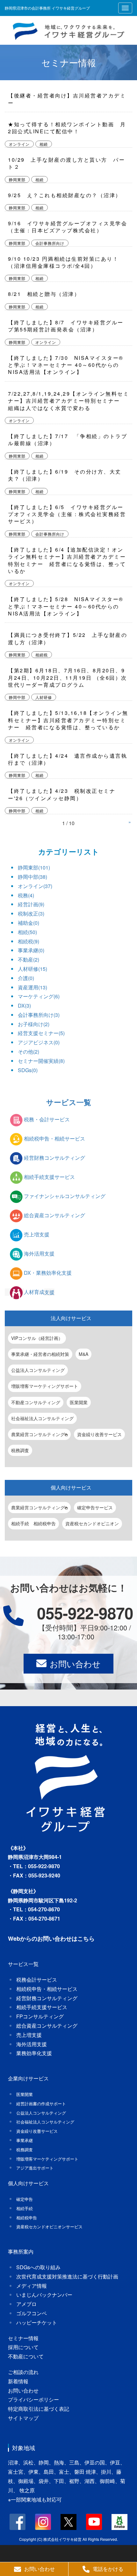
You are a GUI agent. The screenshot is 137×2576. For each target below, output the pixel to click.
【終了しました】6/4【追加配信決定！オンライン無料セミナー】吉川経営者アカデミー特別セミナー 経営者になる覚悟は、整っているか (67, 560)
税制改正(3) (31, 913)
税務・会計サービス (47, 1120)
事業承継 (25, 2140)
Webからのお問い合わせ (40, 1938)
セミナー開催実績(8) (41, 1061)
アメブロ (26, 2304)
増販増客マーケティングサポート (45, 1386)
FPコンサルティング (40, 2016)
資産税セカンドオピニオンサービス (49, 2227)
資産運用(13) (32, 987)
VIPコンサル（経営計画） (37, 1338)
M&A (83, 1354)
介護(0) (26, 978)
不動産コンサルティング (36, 1402)
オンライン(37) (35, 886)
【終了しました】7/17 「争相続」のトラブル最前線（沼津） (68, 440)
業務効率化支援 (34, 2053)
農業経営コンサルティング (38, 1434)
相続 (44, 144)
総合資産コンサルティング (54, 1215)
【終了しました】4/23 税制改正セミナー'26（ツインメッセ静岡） (62, 794)
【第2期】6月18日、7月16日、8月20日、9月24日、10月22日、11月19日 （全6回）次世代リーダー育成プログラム (68, 677)
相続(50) (27, 932)
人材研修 (44, 697)
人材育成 (39, 1292)
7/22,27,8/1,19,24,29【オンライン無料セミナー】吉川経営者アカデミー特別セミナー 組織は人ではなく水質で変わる (68, 401)
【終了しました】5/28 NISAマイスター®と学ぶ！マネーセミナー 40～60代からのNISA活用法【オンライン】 (66, 606)
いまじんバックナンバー (44, 2295)
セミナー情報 (69, 62)
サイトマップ (23, 2418)
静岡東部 (17, 180)
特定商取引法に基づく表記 (39, 2409)
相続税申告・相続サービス (54, 1139)
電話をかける (108, 2569)
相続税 (42, 655)
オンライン (19, 144)
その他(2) (29, 1052)
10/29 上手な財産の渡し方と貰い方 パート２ (66, 163)
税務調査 (20, 1450)
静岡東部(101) (34, 867)
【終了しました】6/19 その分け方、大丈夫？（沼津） (65, 475)
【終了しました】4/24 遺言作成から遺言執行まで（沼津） (68, 759)
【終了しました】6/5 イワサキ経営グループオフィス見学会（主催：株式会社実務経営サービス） (67, 514)
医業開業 (79, 1402)
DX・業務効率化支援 (48, 1273)
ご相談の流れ (23, 2372)
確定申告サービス (95, 1507)
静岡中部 (17, 697)
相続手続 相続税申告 (33, 1523)
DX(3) (24, 1006)
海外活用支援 (39, 1254)
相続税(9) (29, 941)
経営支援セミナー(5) (41, 1033)
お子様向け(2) (34, 1024)
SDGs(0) (28, 1070)
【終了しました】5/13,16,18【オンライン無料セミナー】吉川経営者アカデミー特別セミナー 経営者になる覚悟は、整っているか (68, 720)
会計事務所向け (50, 243)
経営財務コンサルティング (54, 1158)
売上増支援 (37, 1235)
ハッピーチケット (37, 2322)
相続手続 (25, 2208)
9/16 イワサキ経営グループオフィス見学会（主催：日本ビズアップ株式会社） (68, 227)
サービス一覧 (69, 1102)
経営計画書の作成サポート (41, 2104)
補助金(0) (29, 923)
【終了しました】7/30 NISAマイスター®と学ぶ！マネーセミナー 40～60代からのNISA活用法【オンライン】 (66, 365)
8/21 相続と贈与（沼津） (44, 294)
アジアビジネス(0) (39, 1042)
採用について (23, 2347)
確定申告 (25, 2199)
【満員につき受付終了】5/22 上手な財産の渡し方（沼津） (68, 638)
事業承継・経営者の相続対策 (40, 1354)
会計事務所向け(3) (39, 1015)
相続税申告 (27, 2218)
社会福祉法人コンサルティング (42, 1418)
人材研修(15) (32, 969)
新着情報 (18, 2381)
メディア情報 (32, 2286)
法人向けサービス (71, 1318)
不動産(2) (29, 959)
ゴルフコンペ (32, 2313)
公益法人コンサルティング (38, 1370)
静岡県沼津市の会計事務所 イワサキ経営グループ (47, 8)
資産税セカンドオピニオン (92, 1523)
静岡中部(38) (32, 877)
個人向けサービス (71, 1487)
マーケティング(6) (39, 996)
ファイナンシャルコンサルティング (65, 1196)
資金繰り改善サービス (99, 1434)
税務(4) (26, 895)
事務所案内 (21, 2251)
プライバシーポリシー (33, 2399)
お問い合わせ (75, 1663)
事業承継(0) (31, 950)
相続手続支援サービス (49, 1177)
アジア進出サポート (35, 2168)
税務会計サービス (37, 1980)
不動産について (26, 2356)
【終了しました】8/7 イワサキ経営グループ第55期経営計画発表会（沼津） (66, 326)
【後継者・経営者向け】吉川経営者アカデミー (67, 99)
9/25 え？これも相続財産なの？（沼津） (65, 195)
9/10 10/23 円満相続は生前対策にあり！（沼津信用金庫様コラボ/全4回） (63, 262)
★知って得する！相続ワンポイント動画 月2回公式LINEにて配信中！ (67, 128)
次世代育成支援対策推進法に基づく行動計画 (67, 2276)
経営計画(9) (31, 904)
